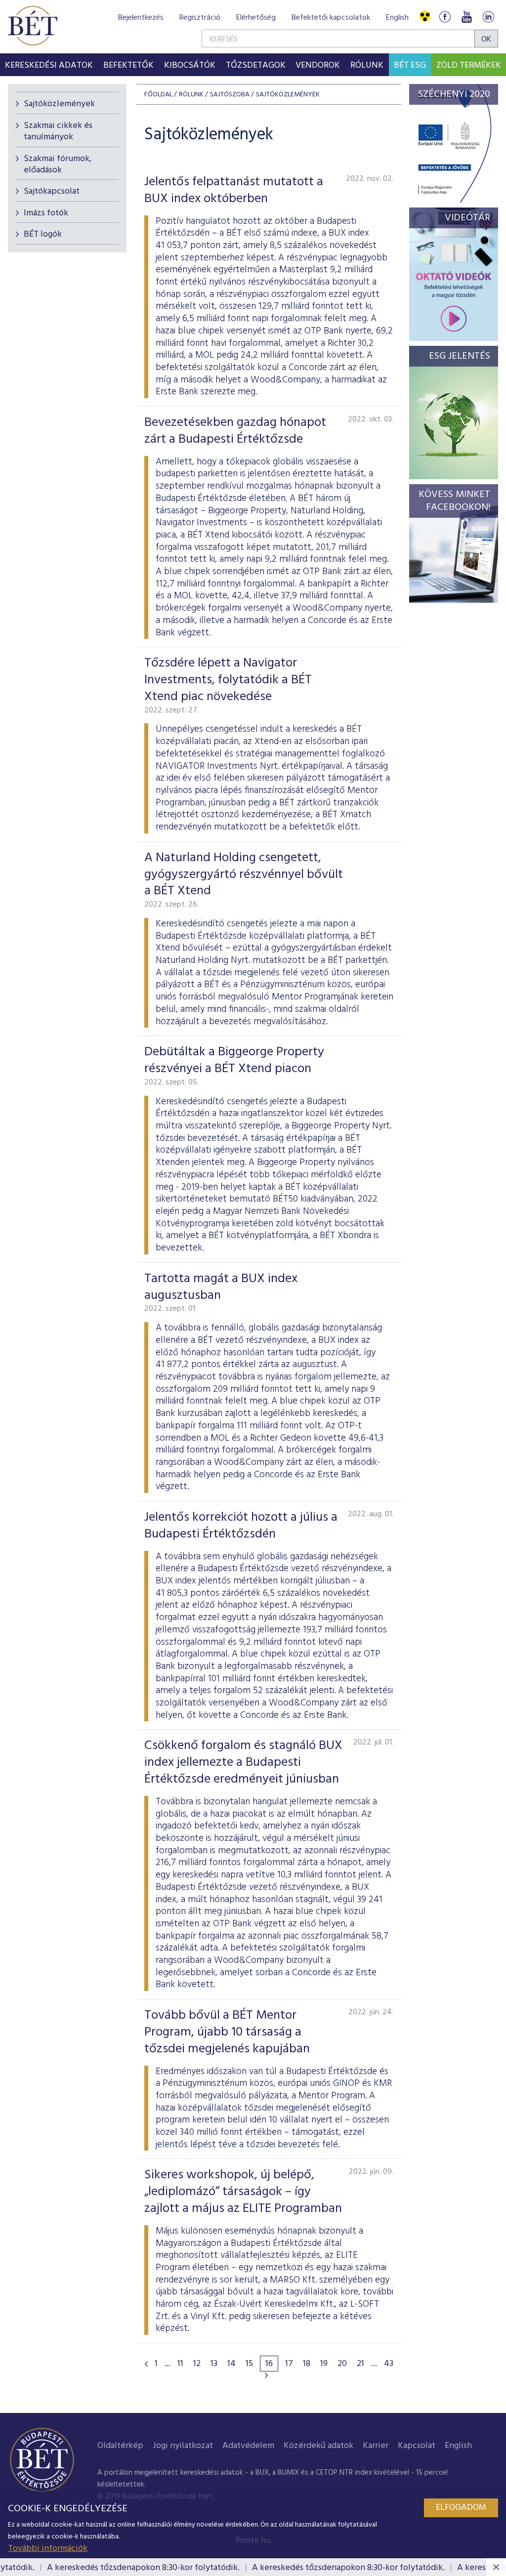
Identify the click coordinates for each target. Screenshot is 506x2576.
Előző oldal (146, 2364)
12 (197, 2364)
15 (249, 2364)
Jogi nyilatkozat (183, 2446)
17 (289, 2364)
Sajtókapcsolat (52, 191)
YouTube (466, 17)
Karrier (376, 2446)
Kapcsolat (417, 2446)
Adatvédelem (248, 2446)
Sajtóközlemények (59, 104)
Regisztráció (200, 18)
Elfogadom (461, 2508)
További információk (48, 2549)
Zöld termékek (469, 65)
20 (342, 2364)
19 (324, 2364)
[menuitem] (49, 65)
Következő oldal (266, 2375)
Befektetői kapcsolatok (331, 18)
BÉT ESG (410, 65)
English (397, 18)
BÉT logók (43, 234)
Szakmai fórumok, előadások (58, 165)
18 (307, 2364)
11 (180, 2364)
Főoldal (158, 95)
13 (214, 2364)
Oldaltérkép (120, 2446)
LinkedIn (488, 17)
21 (360, 2364)
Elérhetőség (256, 18)
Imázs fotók (46, 213)
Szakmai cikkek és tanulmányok (58, 131)
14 (232, 2364)
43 (389, 2364)
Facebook (445, 17)
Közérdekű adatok (318, 2446)
